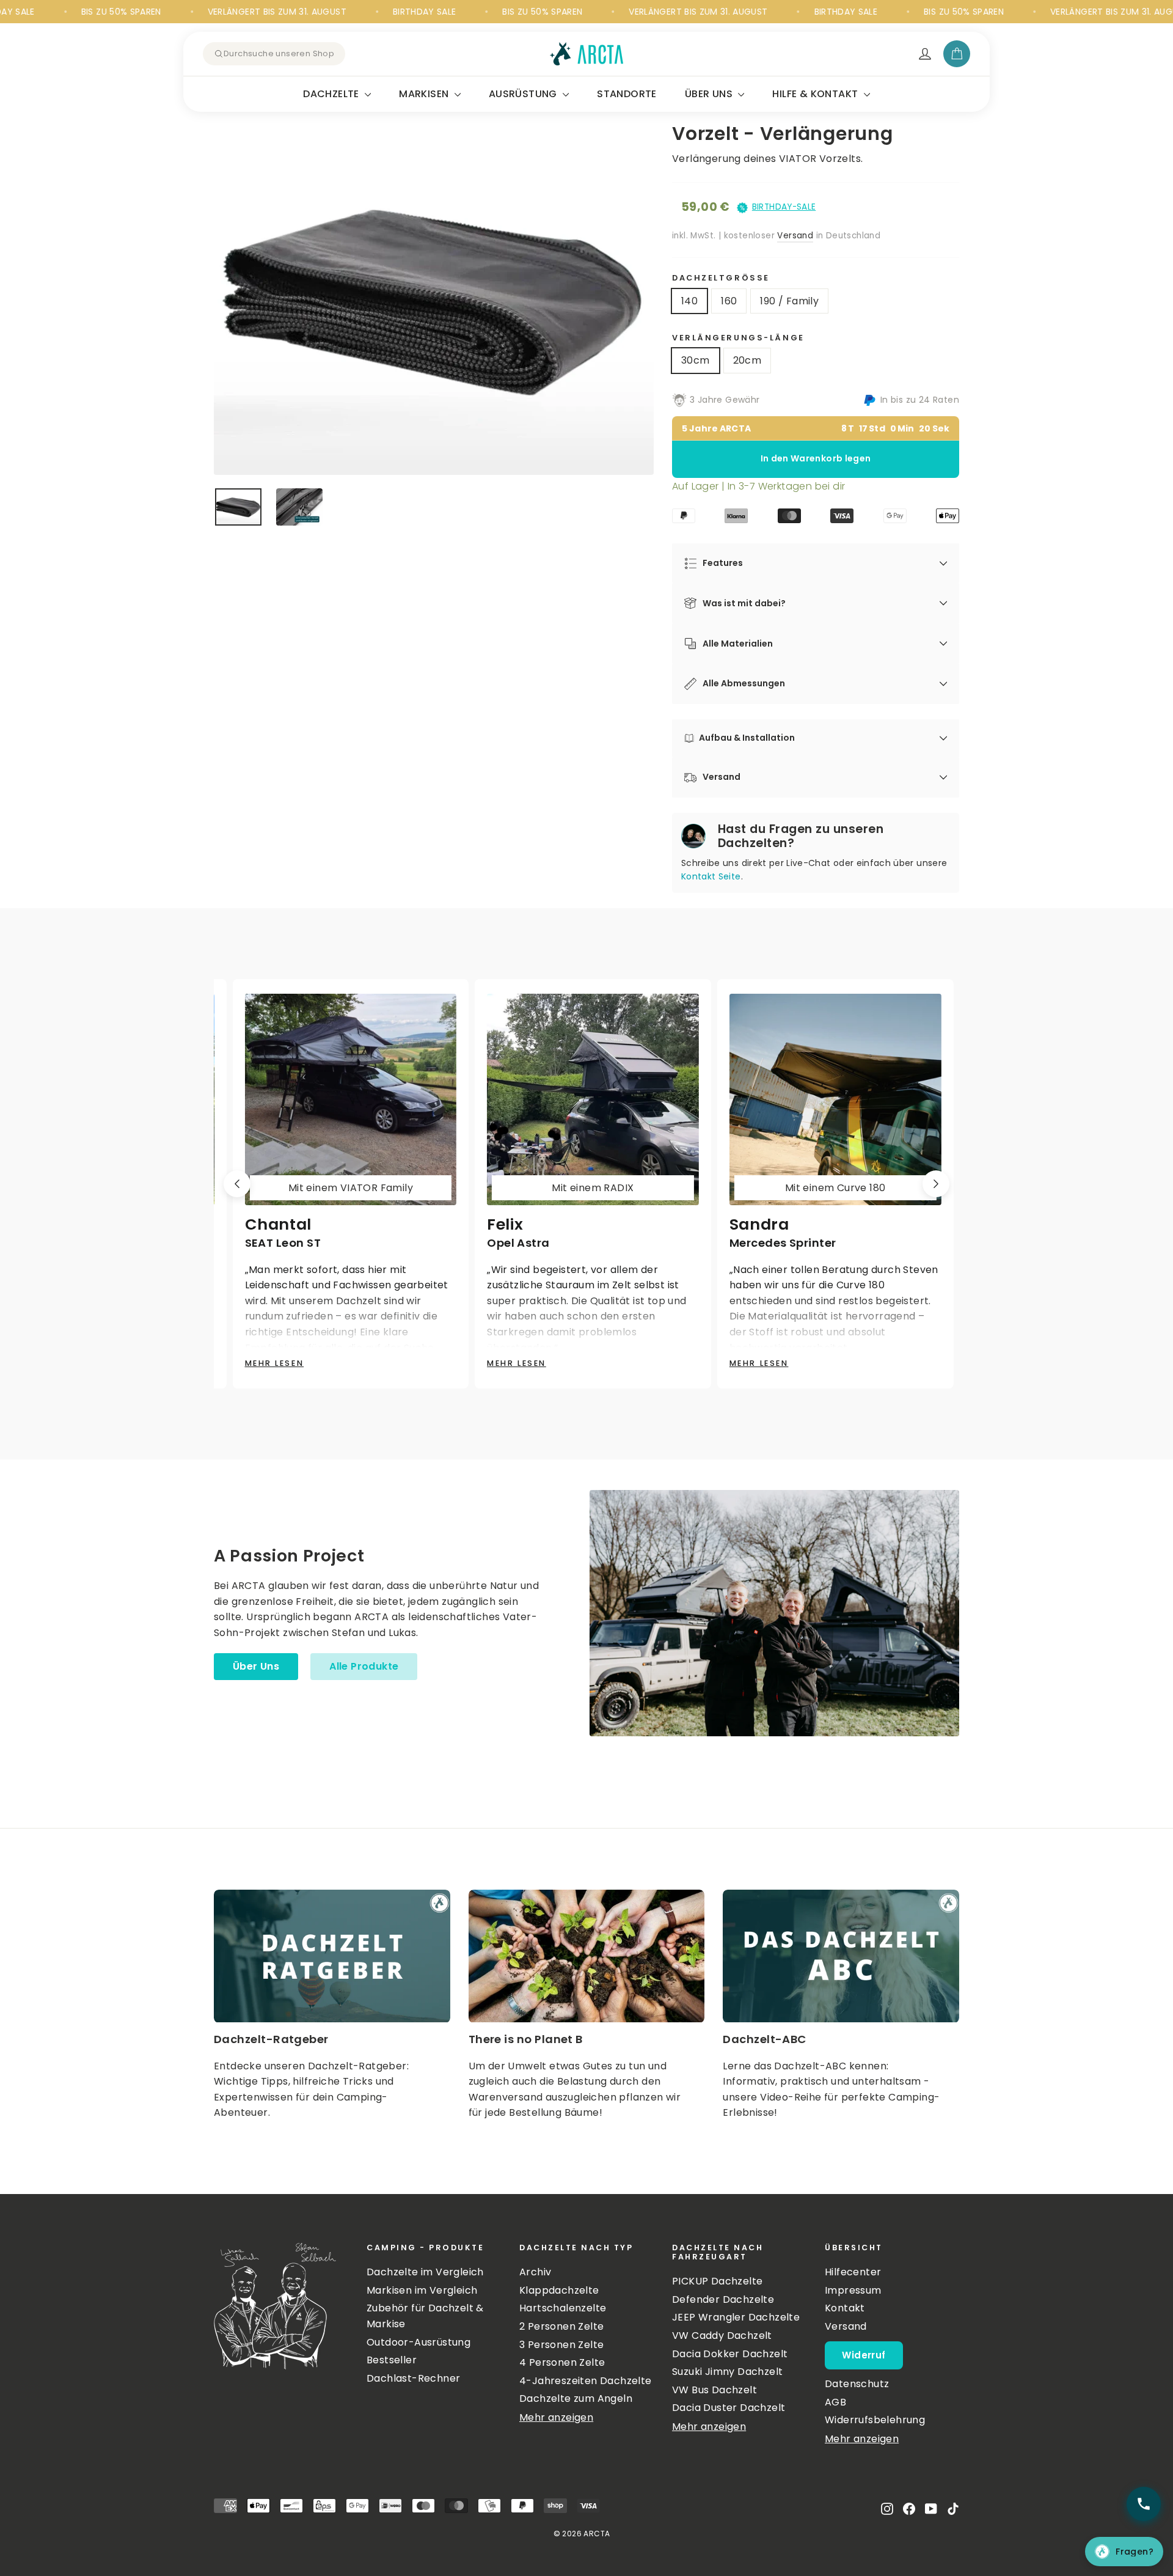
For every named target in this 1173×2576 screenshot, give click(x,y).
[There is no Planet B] (587, 1956)
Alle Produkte (364, 1666)
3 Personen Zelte (561, 2345)
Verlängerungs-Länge (738, 338)
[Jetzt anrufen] (1144, 2504)
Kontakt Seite (711, 876)
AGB (835, 2402)
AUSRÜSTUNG (524, 94)
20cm (747, 360)
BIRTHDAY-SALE (784, 207)
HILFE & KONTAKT (816, 94)
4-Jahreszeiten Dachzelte (586, 2381)
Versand (795, 236)
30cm (696, 360)
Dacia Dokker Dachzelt (730, 2354)
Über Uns (256, 1666)
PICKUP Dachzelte (717, 2281)
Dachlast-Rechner (413, 2378)
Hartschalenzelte (563, 2308)
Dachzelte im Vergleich (425, 2272)
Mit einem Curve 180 (835, 1188)
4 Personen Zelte (562, 2362)
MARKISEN (425, 94)
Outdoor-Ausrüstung (418, 2342)
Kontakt (845, 2308)
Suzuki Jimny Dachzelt (727, 2372)
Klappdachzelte (559, 2290)
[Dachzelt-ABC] (841, 1956)
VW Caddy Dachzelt (722, 2336)
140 (689, 301)
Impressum (853, 2290)
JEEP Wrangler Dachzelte (736, 2317)
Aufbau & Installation (747, 738)
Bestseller (392, 2360)
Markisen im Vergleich (422, 2290)
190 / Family (789, 301)
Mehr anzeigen (556, 2417)
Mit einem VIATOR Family (350, 1188)
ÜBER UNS (710, 94)
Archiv (535, 2272)
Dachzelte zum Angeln (576, 2398)
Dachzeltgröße (721, 278)
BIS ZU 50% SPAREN (41, 12)
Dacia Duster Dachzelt (729, 2408)
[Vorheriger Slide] (237, 1184)
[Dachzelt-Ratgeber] (332, 1956)
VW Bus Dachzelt (714, 2390)
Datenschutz (857, 2384)
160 (729, 301)
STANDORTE (627, 94)
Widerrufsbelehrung (875, 2420)
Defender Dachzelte (723, 2299)
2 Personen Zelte (561, 2326)
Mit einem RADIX (593, 1188)
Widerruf (864, 2355)
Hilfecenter (853, 2272)
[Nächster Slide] (936, 1184)
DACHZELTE (332, 94)
